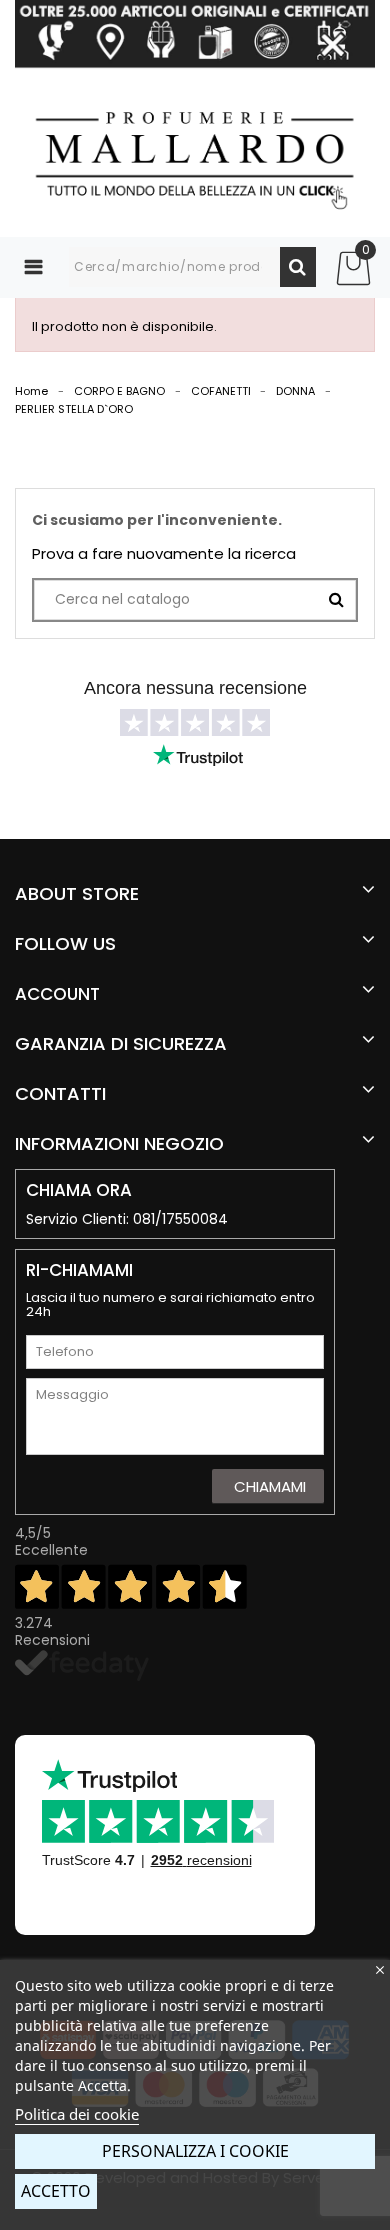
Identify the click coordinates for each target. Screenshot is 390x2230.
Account (57, 994)
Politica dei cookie (77, 2114)
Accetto (56, 2191)
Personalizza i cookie (195, 2151)
